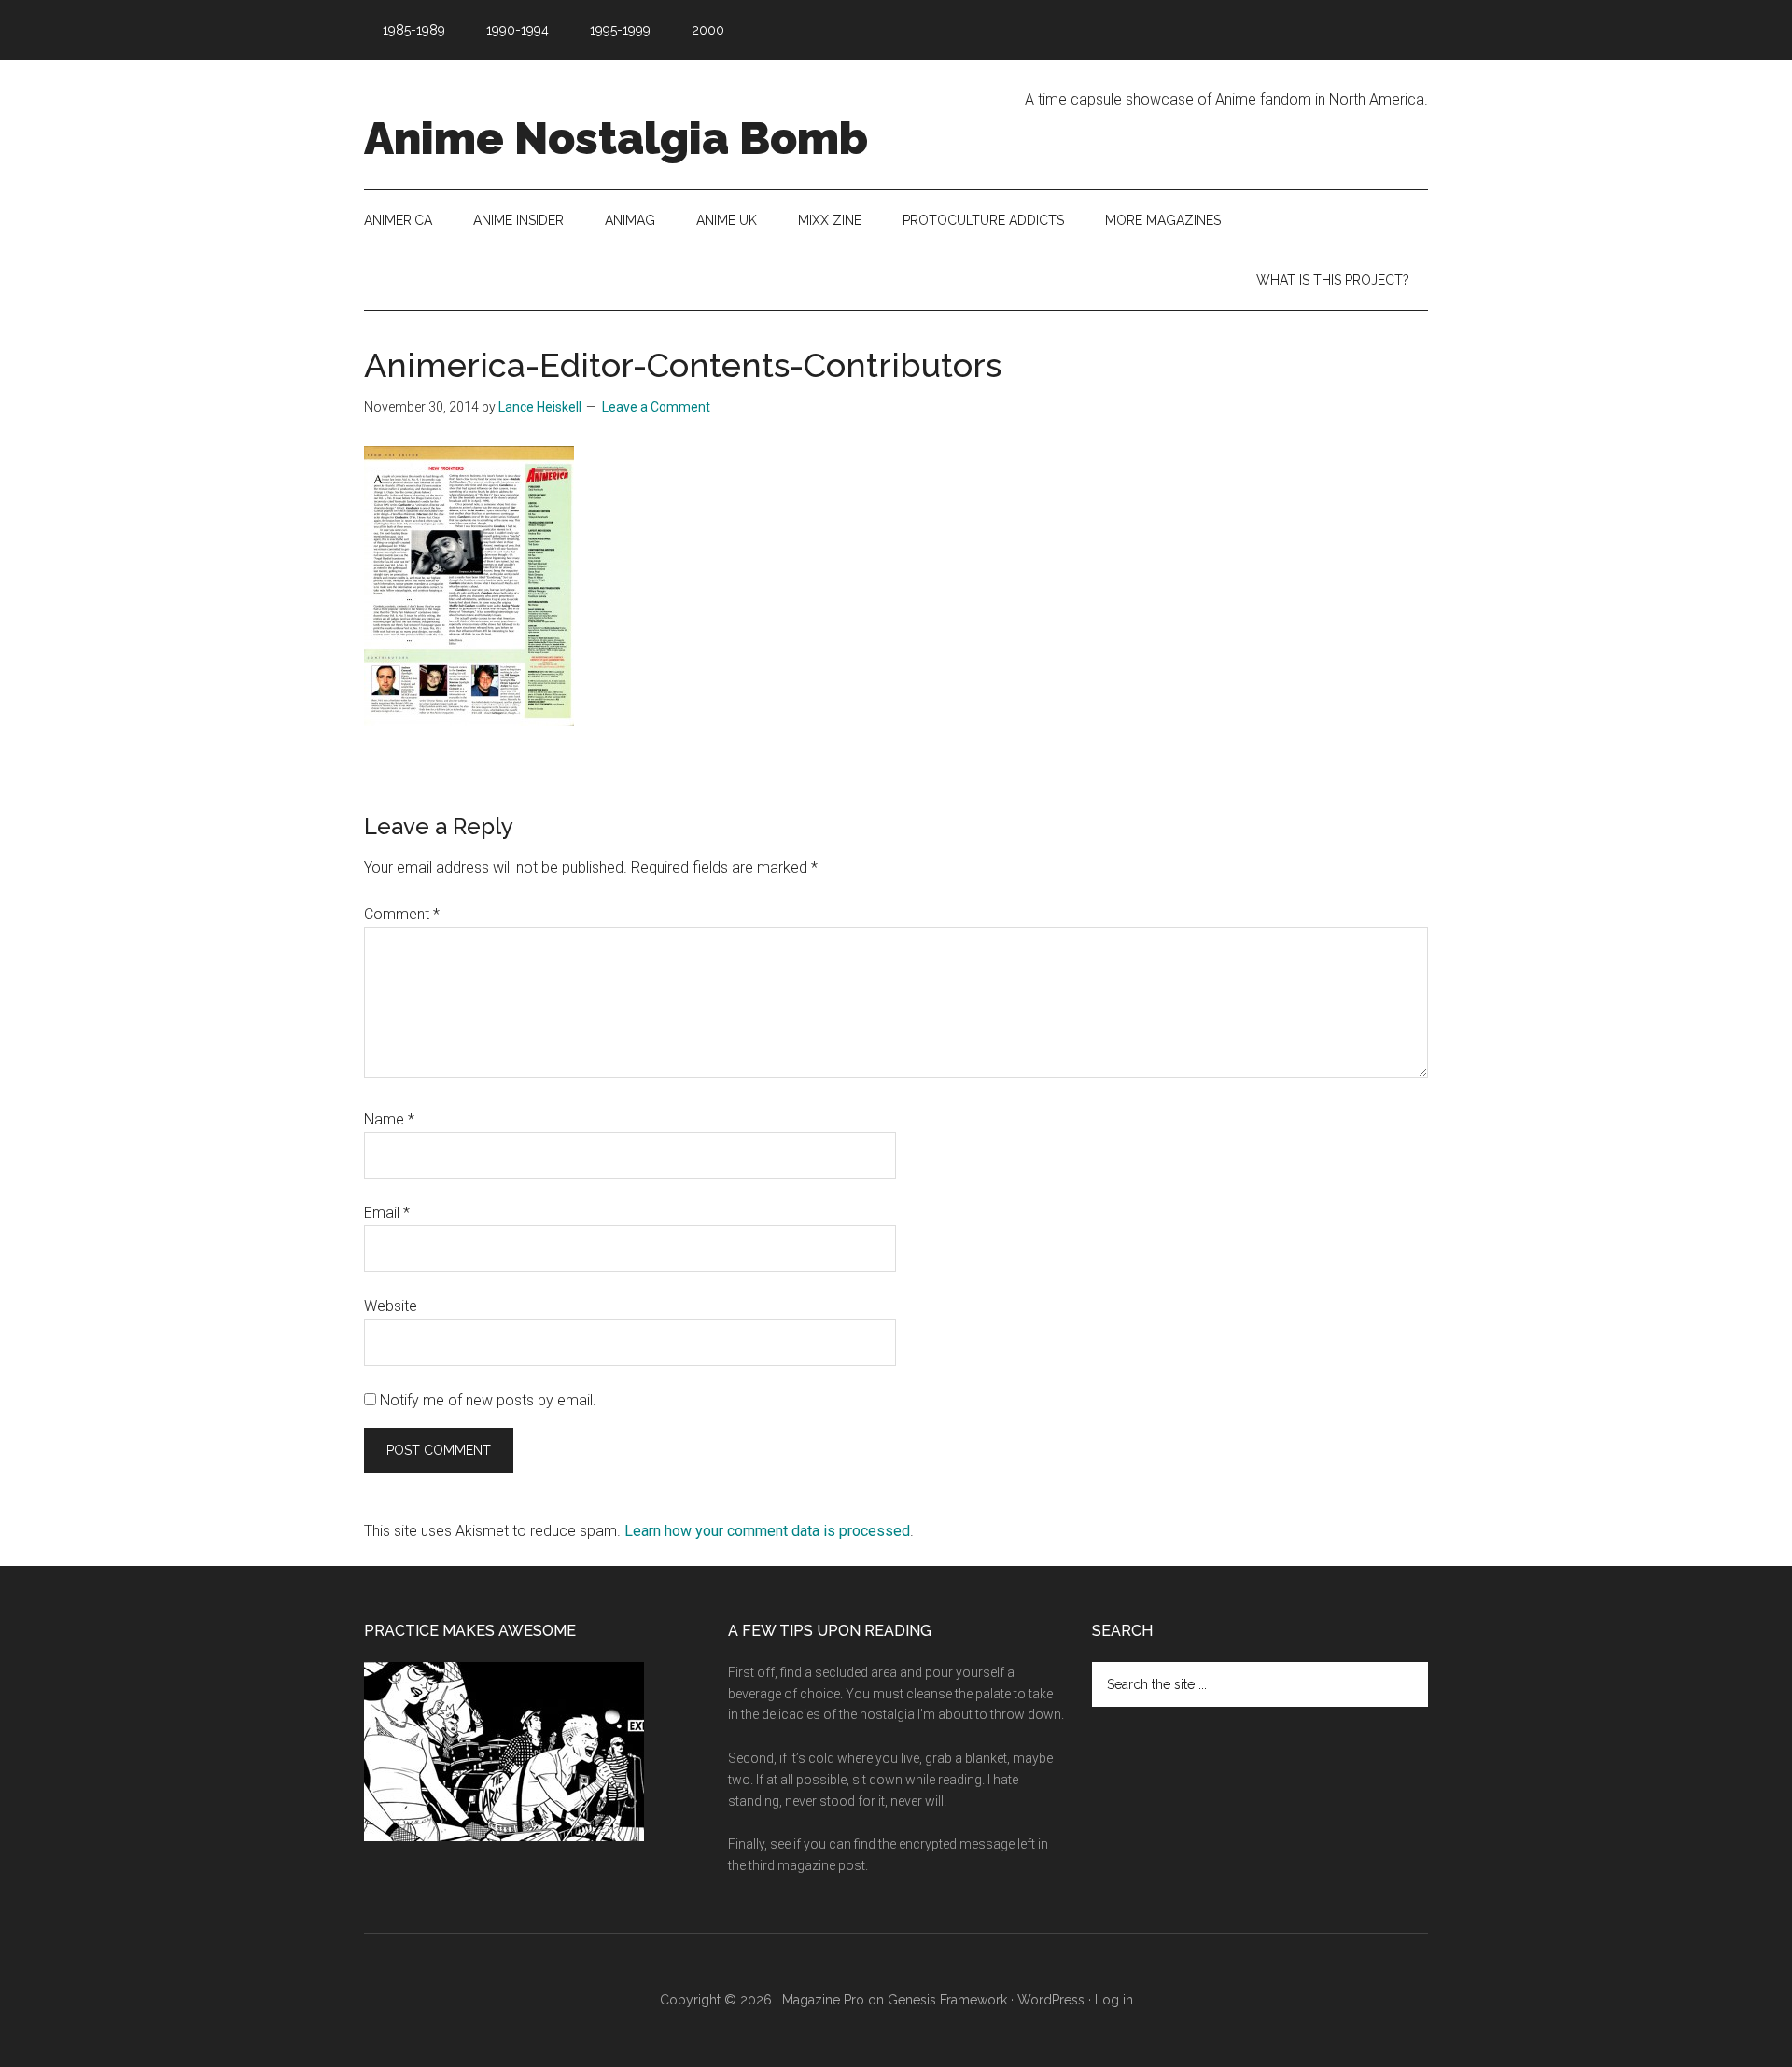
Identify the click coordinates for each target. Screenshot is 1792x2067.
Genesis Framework (947, 2000)
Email (387, 1213)
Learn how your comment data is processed (767, 1531)
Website (391, 1306)
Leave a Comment (656, 407)
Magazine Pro (823, 2000)
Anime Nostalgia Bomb (616, 138)
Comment (402, 914)
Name (389, 1119)
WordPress (1051, 2000)
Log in (1114, 2000)
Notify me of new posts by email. (488, 1400)
